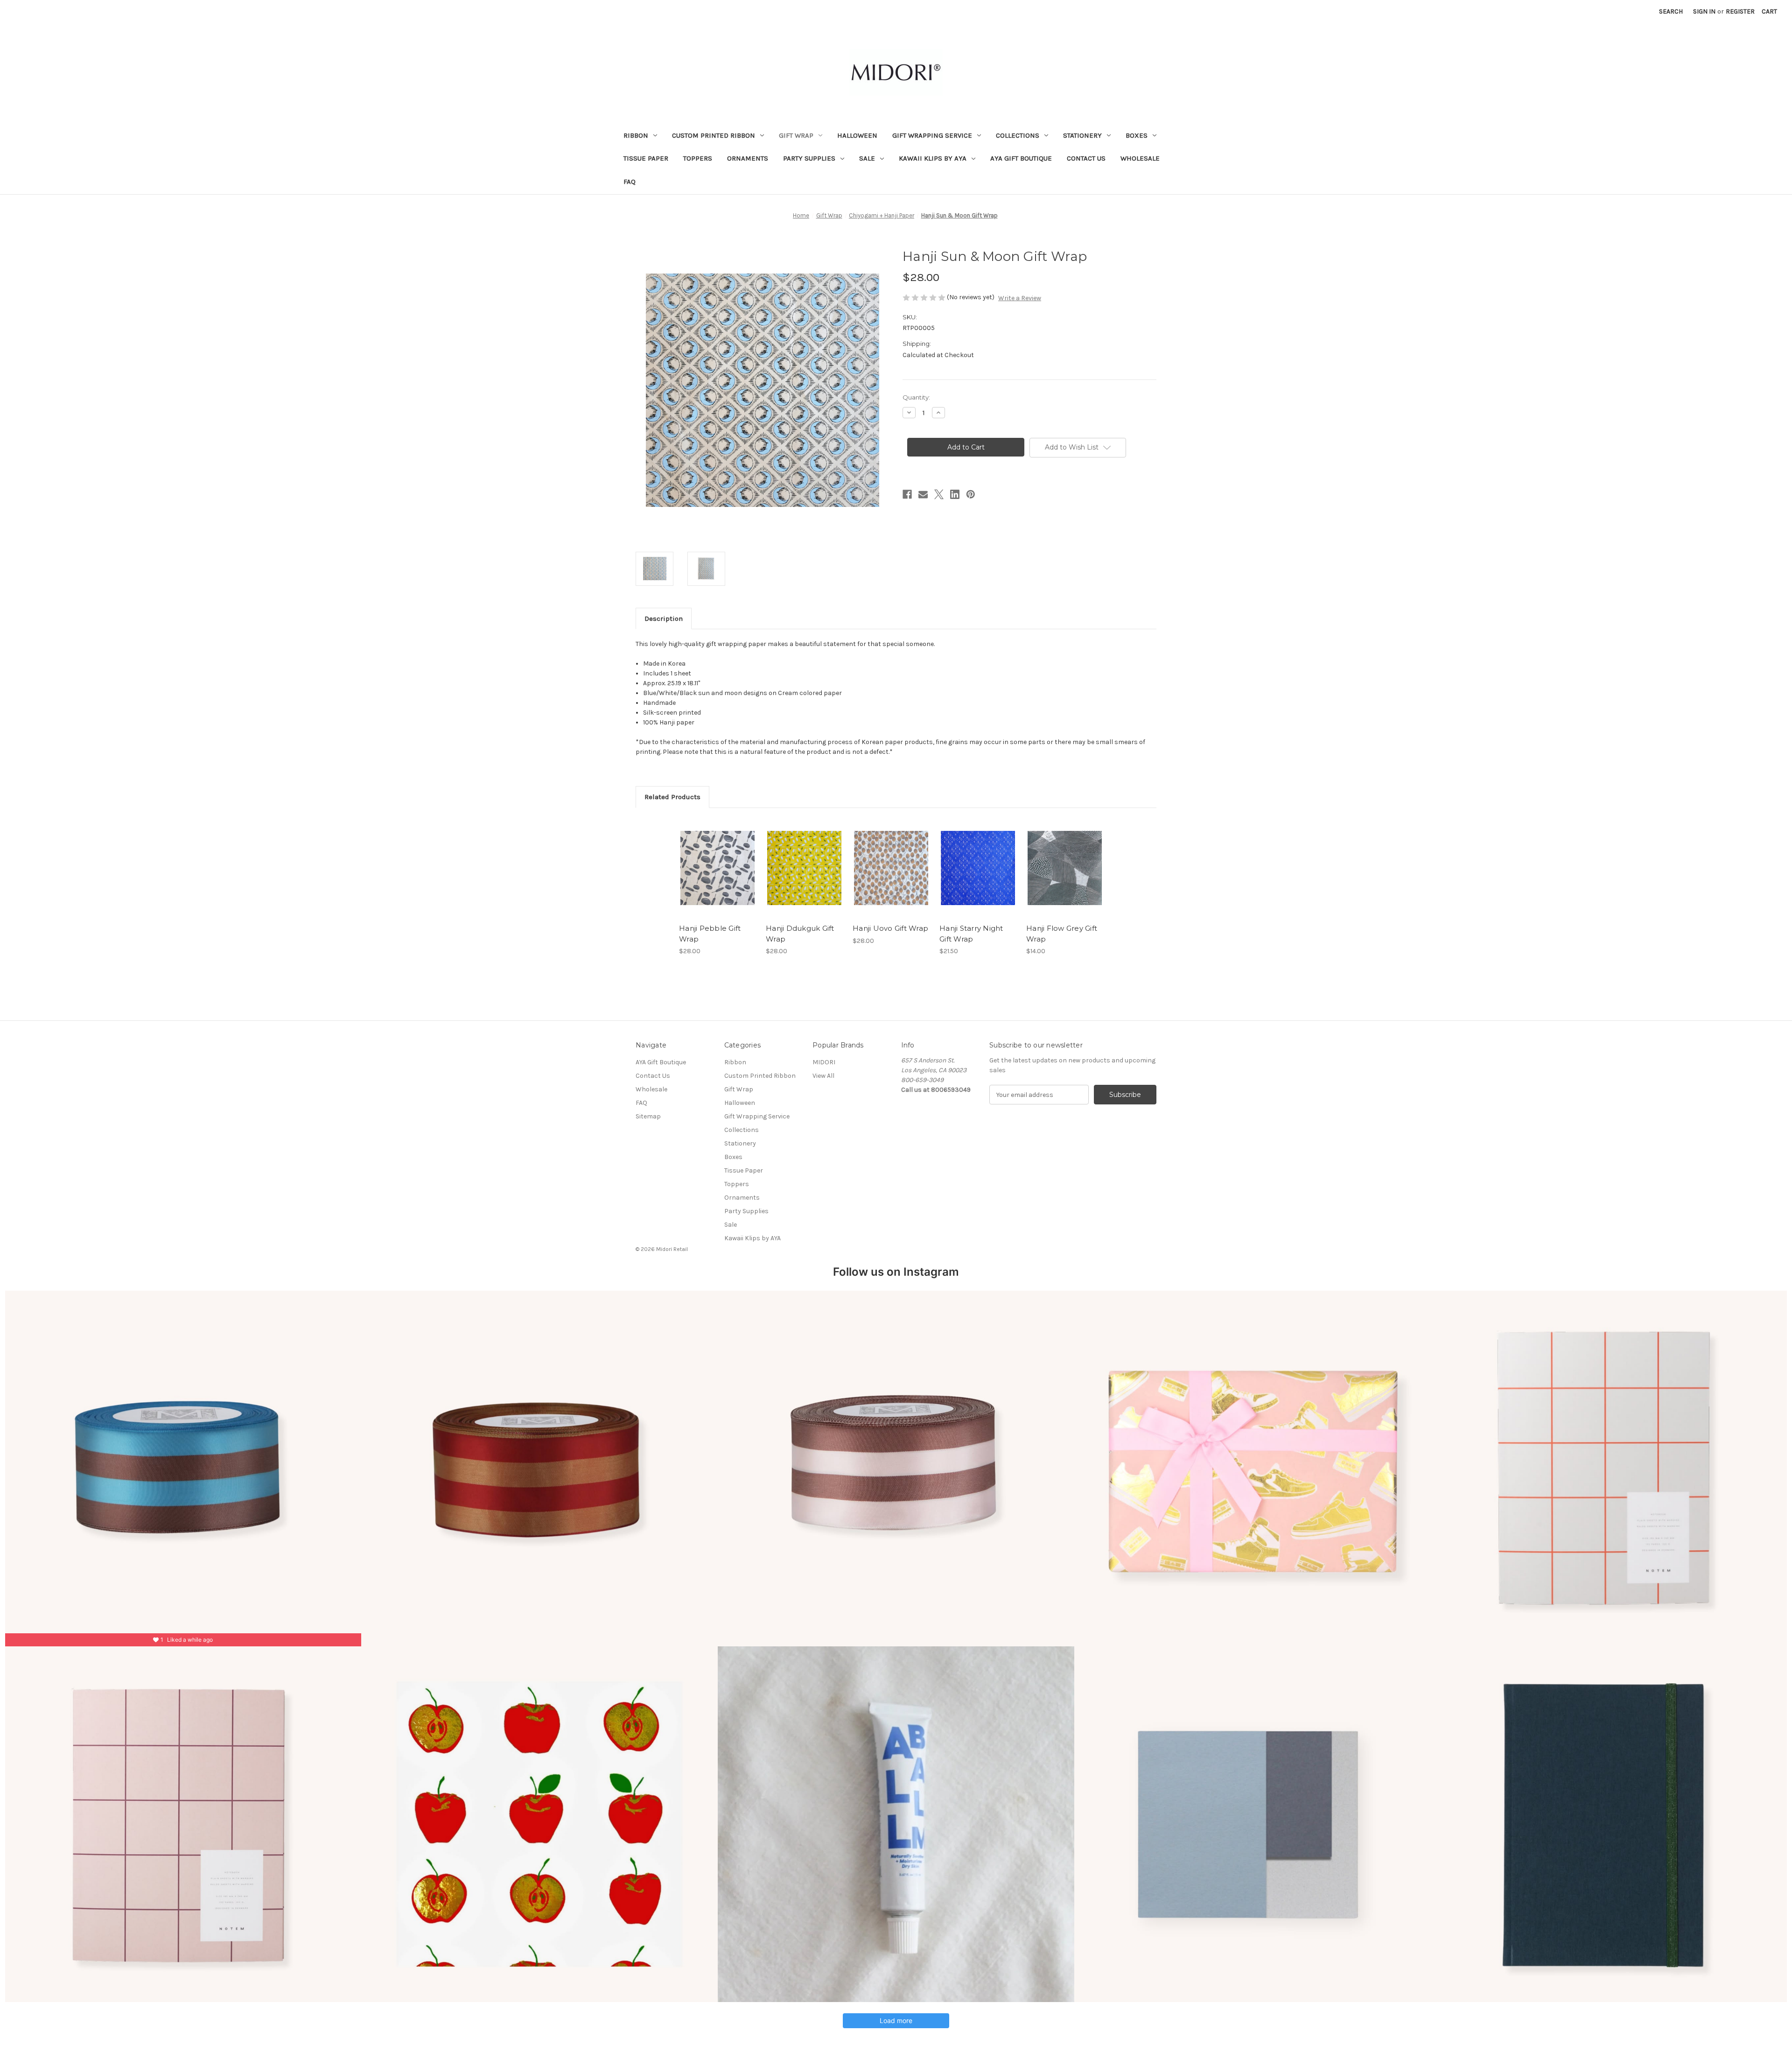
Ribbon (636, 135)
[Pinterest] (971, 494)
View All (823, 1076)
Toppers (698, 158)
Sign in (1704, 11)
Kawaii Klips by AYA (933, 158)
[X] (939, 494)
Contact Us (1086, 158)
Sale (867, 158)
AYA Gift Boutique (1021, 158)
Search (1671, 11)
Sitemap (648, 1116)
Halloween (857, 135)
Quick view (710, 860)
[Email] (923, 494)
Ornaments (748, 158)
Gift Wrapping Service (932, 135)
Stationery (1082, 135)
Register (1740, 11)
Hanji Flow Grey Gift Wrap (1062, 934)
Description (664, 618)
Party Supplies (809, 158)
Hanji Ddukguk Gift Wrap (800, 934)
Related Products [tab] (672, 797)
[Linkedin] (955, 494)
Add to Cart (804, 876)
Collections (1018, 135)
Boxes (1137, 135)
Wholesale (1140, 158)
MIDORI (824, 1062)
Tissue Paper (646, 158)
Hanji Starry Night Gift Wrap (971, 934)
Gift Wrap (796, 135)
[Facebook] (907, 494)
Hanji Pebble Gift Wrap (710, 934)
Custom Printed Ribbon (714, 135)
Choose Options (718, 876)
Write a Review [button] (1020, 298)
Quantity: (916, 397)
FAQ (630, 182)
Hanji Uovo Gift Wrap (890, 928)
